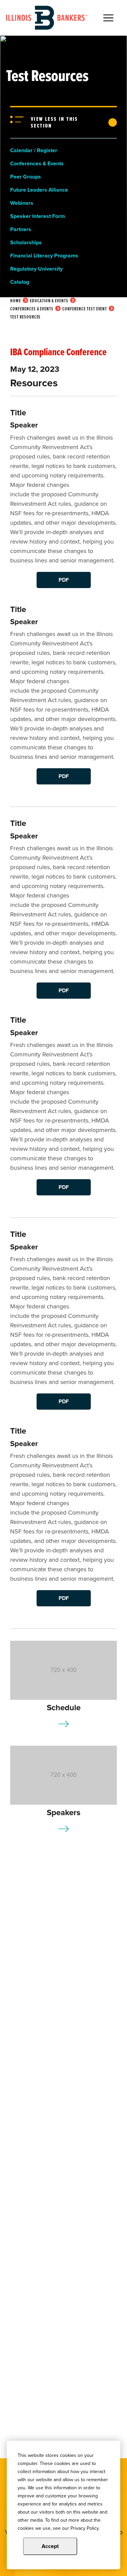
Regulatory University (36, 269)
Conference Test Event (85, 309)
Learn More (63, 1829)
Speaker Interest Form (38, 216)
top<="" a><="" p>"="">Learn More (63, 1724)
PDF (64, 580)
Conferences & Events (37, 163)
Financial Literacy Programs (44, 256)
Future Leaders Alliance (39, 190)
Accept (50, 2546)
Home (16, 301)
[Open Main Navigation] (108, 18)
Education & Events (49, 301)
